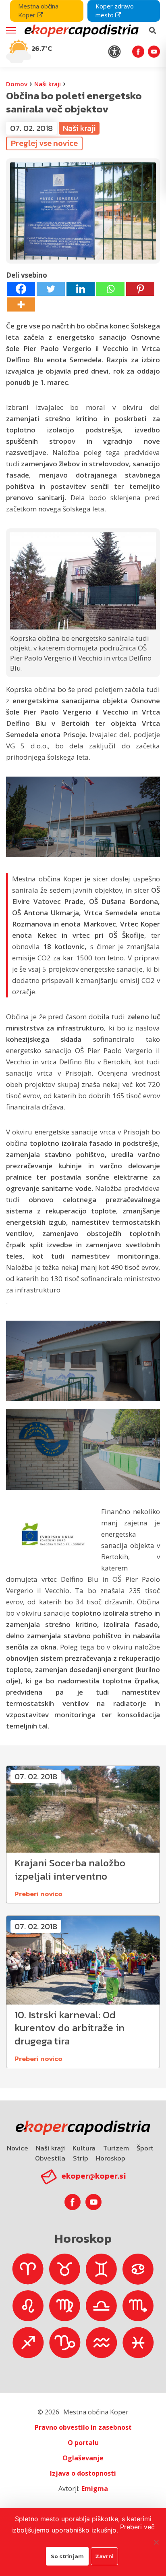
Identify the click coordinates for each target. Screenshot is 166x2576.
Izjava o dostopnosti (83, 2473)
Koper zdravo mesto (115, 10)
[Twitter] (51, 289)
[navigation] (83, 34)
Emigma (95, 2489)
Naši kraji (48, 84)
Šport (145, 2148)
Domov (17, 84)
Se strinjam (67, 2556)
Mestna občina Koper (38, 10)
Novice (18, 2148)
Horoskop (111, 2158)
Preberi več (137, 2527)
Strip (81, 2158)
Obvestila (50, 2158)
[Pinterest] (140, 289)
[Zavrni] (156, 2542)
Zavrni (104, 2556)
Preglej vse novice (44, 143)
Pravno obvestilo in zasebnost (83, 2427)
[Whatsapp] (110, 289)
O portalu (83, 2443)
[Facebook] (21, 289)
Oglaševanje (83, 2458)
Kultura (84, 2148)
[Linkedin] (81, 289)
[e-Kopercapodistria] (81, 31)
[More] (21, 304)
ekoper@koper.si (93, 2176)
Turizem (116, 2148)
